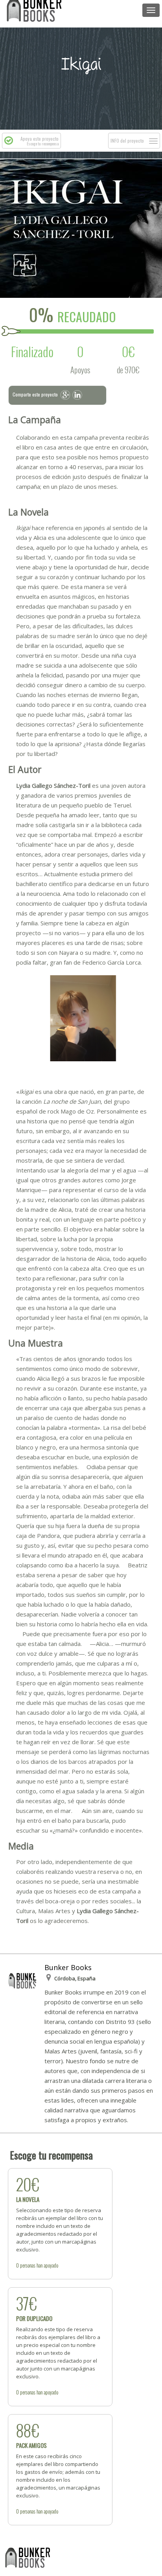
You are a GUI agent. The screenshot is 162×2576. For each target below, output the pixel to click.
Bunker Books (68, 1967)
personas (28, 2265)
